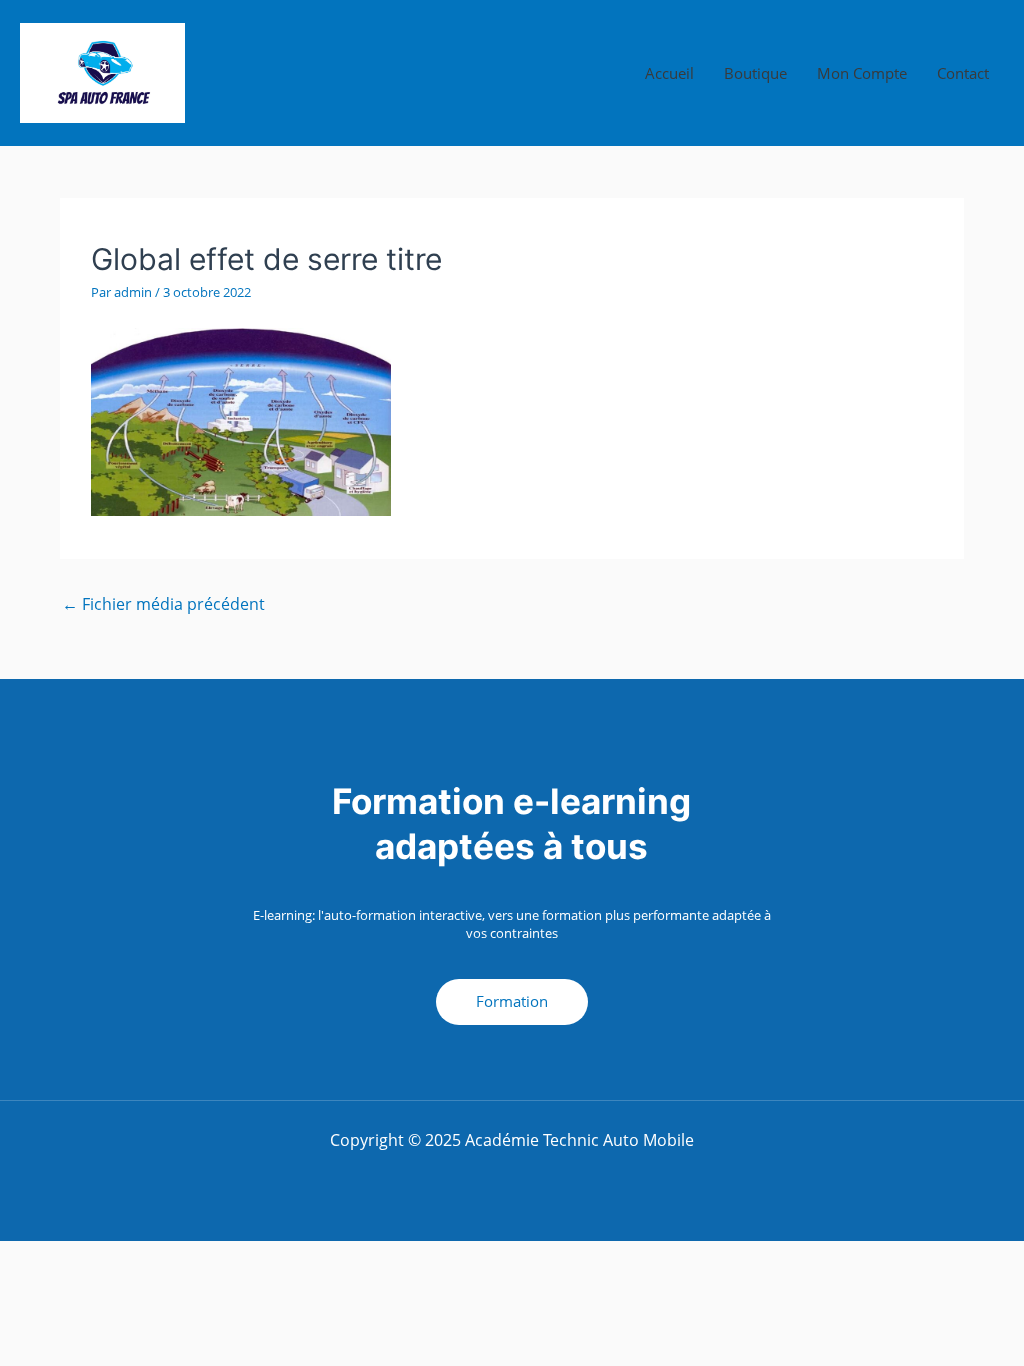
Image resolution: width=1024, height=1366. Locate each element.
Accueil (669, 73)
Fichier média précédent (163, 604)
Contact (963, 73)
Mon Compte (862, 73)
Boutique (755, 73)
